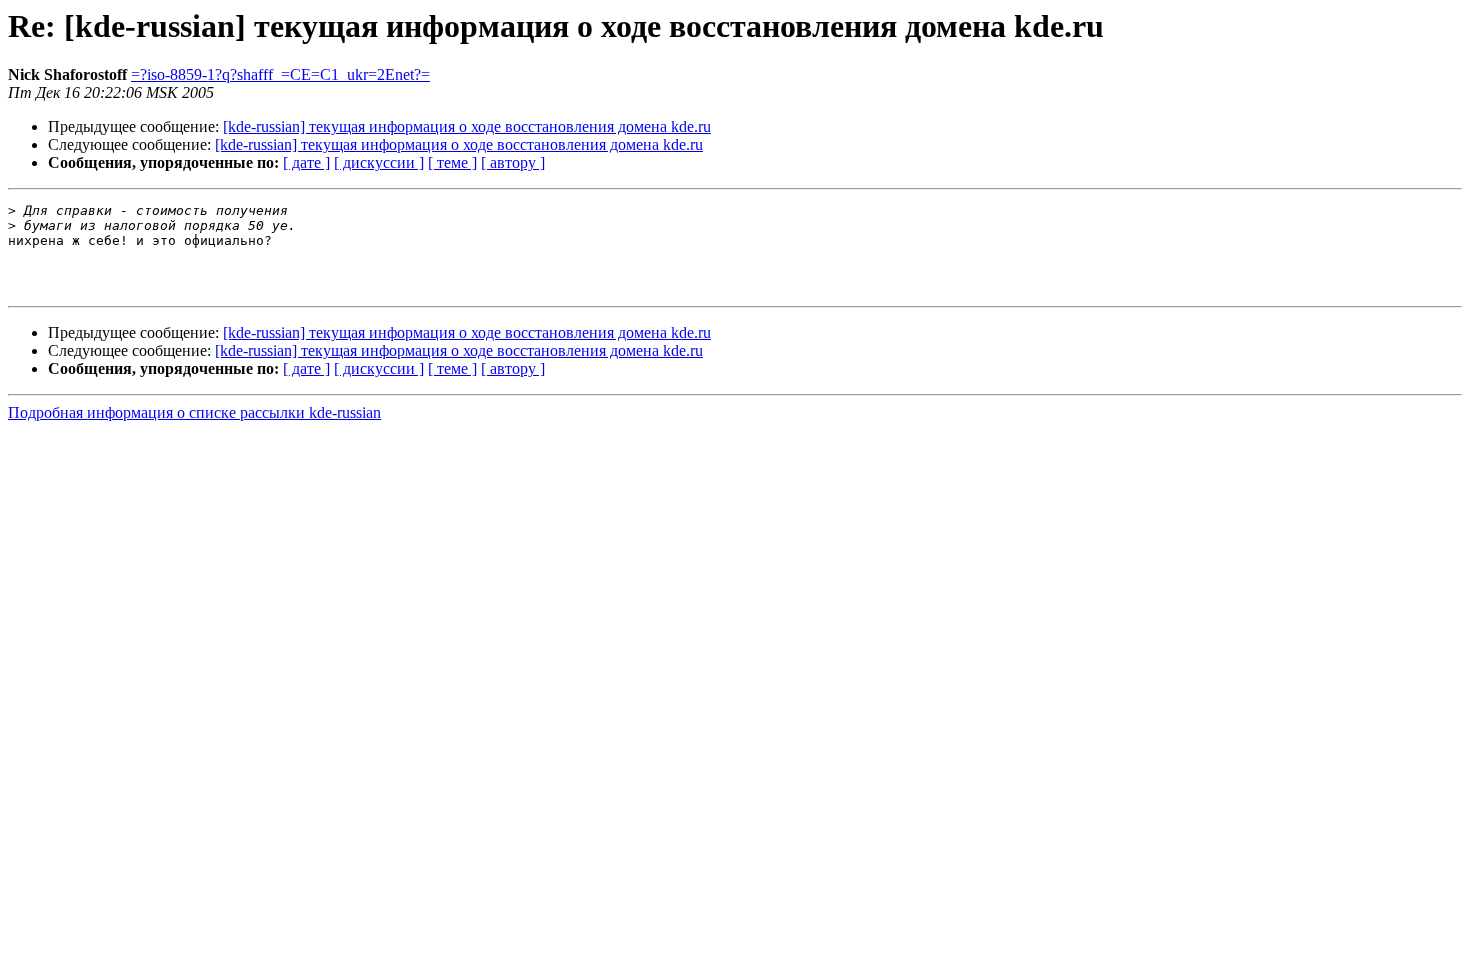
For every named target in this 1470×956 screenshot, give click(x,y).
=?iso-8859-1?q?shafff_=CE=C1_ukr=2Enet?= (280, 74)
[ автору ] (513, 162)
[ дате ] (306, 162)
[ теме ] (452, 162)
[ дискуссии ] (379, 162)
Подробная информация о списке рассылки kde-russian (194, 412)
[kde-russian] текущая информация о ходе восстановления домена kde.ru (467, 126)
